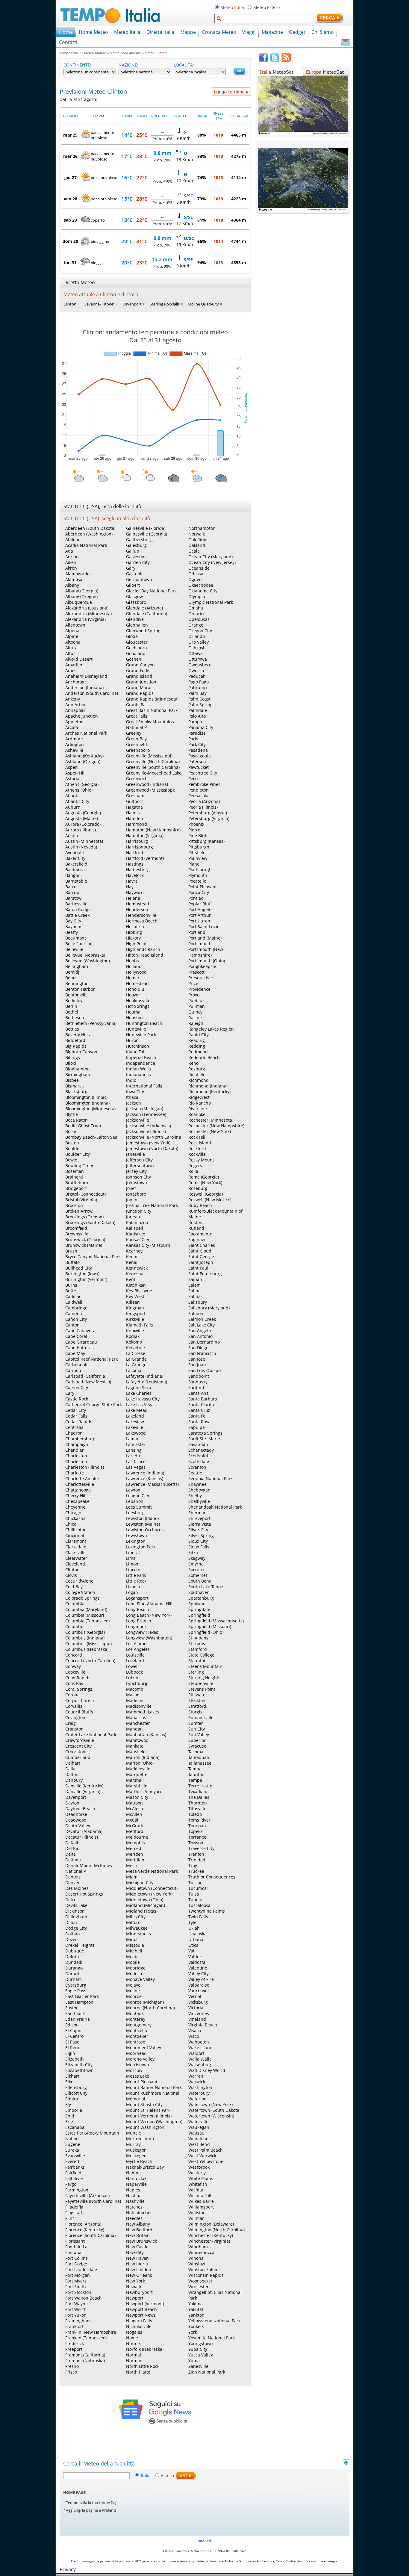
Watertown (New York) (210, 2104)
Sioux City (198, 1541)
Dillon (71, 1922)
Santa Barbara (203, 1399)
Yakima (196, 2304)
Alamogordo (77, 574)
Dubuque (75, 1951)
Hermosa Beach (142, 921)
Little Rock (136, 1581)
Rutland (196, 1228)
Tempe (195, 1780)
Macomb (135, 1689)
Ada (69, 551)
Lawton (133, 1490)
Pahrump (198, 688)
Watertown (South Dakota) (214, 2110)
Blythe (72, 1114)
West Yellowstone (206, 2161)
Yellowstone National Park (214, 2321)
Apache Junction (82, 716)
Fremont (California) (85, 2355)
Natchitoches (139, 2213)
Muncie (134, 2133)
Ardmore (74, 739)
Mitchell (134, 1951)
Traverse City (201, 1848)
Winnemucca (201, 2252)
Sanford (196, 1387)
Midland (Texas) (142, 1911)
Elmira (72, 2099)
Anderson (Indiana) (84, 688)
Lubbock (134, 1672)
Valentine (198, 1968)
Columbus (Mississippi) (88, 1644)
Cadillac (73, 1296)
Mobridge (136, 1968)
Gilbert (133, 585)
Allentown (75, 625)
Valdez (195, 1956)
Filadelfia (74, 2207)
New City (135, 2252)
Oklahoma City (203, 591)
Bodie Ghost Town (83, 1126)
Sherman (197, 1513)
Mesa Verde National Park (152, 1871)
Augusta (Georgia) (83, 813)
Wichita (196, 2190)
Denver (72, 1883)
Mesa (131, 1865)
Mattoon (134, 1803)
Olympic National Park (211, 602)
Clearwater (76, 1558)
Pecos (194, 779)
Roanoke (197, 1114)
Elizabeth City (79, 2065)
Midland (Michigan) (146, 1905)
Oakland (197, 545)
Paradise (197, 733)
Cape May (75, 1353)
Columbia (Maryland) (86, 1609)
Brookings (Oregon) (84, 1217)
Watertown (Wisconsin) (211, 2116)
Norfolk (133, 2343)
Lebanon (135, 1501)
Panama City (201, 727)
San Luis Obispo (205, 1370)
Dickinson (75, 1911)
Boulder (73, 1148)
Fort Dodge (76, 2264)
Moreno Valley (140, 2059)
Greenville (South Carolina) (153, 767)
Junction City (139, 1211)
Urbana (196, 1939)
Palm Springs (202, 705)
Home (66, 32)
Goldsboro (136, 648)
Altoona (73, 642)
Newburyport (139, 2292)
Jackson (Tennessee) (146, 1114)
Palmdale (198, 710)
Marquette (137, 1774)
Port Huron (199, 921)
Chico (71, 1524)
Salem (194, 1285)
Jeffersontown (140, 1166)
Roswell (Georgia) (206, 1194)
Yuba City (198, 2349)
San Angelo (200, 1331)
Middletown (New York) (149, 1894)
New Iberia (137, 2264)
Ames (71, 670)
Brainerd (74, 1177)
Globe (132, 636)
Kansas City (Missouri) (148, 1245)
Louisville (135, 1655)
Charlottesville (80, 1484)
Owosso (196, 670)
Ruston (195, 1222)
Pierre (194, 830)
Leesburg (135, 1513)
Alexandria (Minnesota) (88, 614)
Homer (133, 978)
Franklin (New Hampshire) (91, 2332)
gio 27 (71, 177)
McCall (133, 1820)
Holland (134, 966)
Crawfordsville (80, 1740)
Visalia (195, 2030)
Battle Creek (77, 915)
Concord (74, 1655)
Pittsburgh (199, 847)
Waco (194, 2036)
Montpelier (137, 2036)
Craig (71, 1723)
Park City (197, 744)
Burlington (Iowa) (82, 1274)
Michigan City (140, 1883)
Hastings (135, 864)
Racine (195, 1018)
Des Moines (77, 1888)
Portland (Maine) (205, 938)
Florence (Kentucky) (85, 2230)
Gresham (135, 796)
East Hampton (79, 2002)
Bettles (72, 1029)
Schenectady (201, 1450)
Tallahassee (200, 1763)
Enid (70, 2116)
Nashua (134, 2195)
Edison (72, 2025)
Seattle (195, 1473)
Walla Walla (200, 2059)
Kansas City (138, 1239)
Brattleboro (77, 1183)
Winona (196, 2258)
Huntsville (136, 1029)
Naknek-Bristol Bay (145, 2167)
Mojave (133, 1985)
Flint (70, 2218)
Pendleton (199, 790)
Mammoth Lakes (143, 1712)
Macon (133, 1695)
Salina (194, 1291)
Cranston (74, 1729)
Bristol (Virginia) (81, 1200)
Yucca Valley (201, 2355)
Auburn (73, 807)
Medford (135, 1831)
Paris (193, 739)
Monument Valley (144, 2048)
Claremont (76, 1541)
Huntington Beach (144, 1023)
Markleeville (138, 1769)
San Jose (197, 1359)
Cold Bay (74, 1587)
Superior (197, 1740)
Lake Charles (139, 1393)
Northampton (202, 528)
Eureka (72, 2150)
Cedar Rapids (79, 1422)
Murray (133, 2144)
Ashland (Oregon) (83, 761)
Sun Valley (199, 1735)
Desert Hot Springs (84, 1894)
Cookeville (75, 1672)
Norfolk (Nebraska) (145, 2349)
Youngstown (201, 2343)
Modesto (135, 1974)
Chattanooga (78, 1490)
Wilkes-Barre (201, 2201)
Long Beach (138, 1609)
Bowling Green (80, 1166)
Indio (131, 1080)
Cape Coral (76, 1336)
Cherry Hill (76, 1496)
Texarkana (199, 1791)
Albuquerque (79, 602)
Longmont (136, 1626)
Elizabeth (75, 2059)
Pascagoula (200, 756)
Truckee (196, 1871)
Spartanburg (201, 1598)
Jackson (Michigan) (145, 1109)
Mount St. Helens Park (148, 2110)
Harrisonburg (140, 847)
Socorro (196, 1570)
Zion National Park (207, 2372)
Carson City (77, 1387)
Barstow (73, 898)
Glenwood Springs (144, 631)
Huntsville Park (141, 1035)
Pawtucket (199, 767)
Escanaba (75, 2127)
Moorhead (136, 2053)
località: (184, 65)
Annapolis (75, 710)
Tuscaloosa (199, 1905)
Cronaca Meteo (219, 32)
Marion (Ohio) (140, 1763)
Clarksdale (76, 1547)
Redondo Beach (204, 1057)
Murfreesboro (140, 2139)
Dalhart (73, 1763)
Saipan (195, 1279)
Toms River (199, 1820)
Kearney (134, 1251)
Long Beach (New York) (149, 1615)
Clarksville (75, 1552)
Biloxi (71, 1063)
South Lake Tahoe (206, 1587)
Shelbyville (199, 1501)
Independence (141, 1063)
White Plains (201, 2178)
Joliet (131, 1188)
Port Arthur (200, 915)
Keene (132, 1257)
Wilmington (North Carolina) (216, 2230)
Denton (73, 1877)
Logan (132, 1592)
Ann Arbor (76, 705)
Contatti (68, 42)
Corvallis (74, 1706)
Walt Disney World (207, 2070)
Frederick (75, 2343)
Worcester (199, 2287)
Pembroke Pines (204, 784)
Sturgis (195, 1712)
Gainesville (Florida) (146, 528)
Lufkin (132, 1678)
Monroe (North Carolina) (150, 2008)
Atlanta (72, 796)
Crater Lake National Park (91, 1735)
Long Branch (139, 1621)
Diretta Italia (160, 32)
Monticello (137, 2030)
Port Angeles (201, 909)
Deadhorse (76, 1814)
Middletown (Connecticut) (152, 1888)
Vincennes (199, 2013)
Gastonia (135, 574)
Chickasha (75, 1518)
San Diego (198, 1348)
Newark (134, 2287)
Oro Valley (199, 642)
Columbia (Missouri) (85, 1615)
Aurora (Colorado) (83, 824)
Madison (135, 1700)
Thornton (198, 1803)
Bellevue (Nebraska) (85, 955)
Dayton (72, 1803)
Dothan (73, 1934)
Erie (69, 2122)
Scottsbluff (199, 1456)
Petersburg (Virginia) (209, 818)
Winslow (197, 2264)
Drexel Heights (80, 1945)
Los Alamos (137, 1644)
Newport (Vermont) (145, 2304)
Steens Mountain (205, 1666)
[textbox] (263, 19)
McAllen (134, 1814)
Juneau (133, 1217)
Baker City (75, 858)
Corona (72, 1695)
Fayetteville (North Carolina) (93, 2201)
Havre (132, 881)
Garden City (138, 562)
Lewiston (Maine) (143, 1524)
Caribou (73, 1370)
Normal (134, 2355)
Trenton (196, 1854)
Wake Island (200, 2048)
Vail (192, 1951)
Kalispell (135, 1228)
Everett (72, 2161)
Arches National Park (86, 733)
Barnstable (76, 881)
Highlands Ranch (143, 949)
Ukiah (194, 1928)
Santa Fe (197, 1416)
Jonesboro (136, 1194)
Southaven (199, 1592)
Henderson (137, 909)
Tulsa (194, 1894)
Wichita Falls (201, 2195)
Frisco (71, 2372)
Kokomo (134, 1342)
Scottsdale (199, 1461)
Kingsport (136, 1313)
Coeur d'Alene (79, 1581)
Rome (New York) (205, 1183)
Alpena (72, 631)
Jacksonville (138, 1120)
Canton (72, 1325)
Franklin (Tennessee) (86, 2338)
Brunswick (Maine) (84, 1245)
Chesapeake (77, 1501)
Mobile (133, 1962)
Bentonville (77, 995)
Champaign (77, 1444)
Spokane (197, 1604)
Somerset (198, 1575)
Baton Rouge (78, 909)
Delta (71, 1854)
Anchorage (76, 682)
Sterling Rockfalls (165, 304)
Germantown (139, 579)
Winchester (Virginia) (209, 2241)
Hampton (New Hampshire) (153, 830)
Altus (70, 653)
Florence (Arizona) (83, 2224)
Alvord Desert (79, 659)
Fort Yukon (76, 2315)
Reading (197, 1040)
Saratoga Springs (205, 1433)
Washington (200, 2087)
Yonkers (196, 2326)
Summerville (201, 1717)
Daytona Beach (80, 1809)
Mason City (137, 1797)
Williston (197, 2213)
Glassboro (136, 602)
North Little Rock (143, 2366)
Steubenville (201, 1683)
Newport (135, 2298)
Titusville (197, 1809)
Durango (74, 1968)
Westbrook (199, 2167)
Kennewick (137, 1268)
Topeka (196, 1831)
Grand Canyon (140, 665)
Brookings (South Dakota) (90, 1222)
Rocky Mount (201, 1160)
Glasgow (134, 596)
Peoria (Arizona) (204, 801)
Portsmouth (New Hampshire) (206, 952)
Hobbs (132, 961)
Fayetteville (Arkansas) (87, 2195)
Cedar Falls (76, 1416)
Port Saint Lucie (204, 927)
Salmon (196, 1313)
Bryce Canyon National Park (93, 1257)
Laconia (134, 1370)
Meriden (135, 1854)
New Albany (138, 2224)
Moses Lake (138, 2076)
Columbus (75, 1626)
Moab (132, 1956)
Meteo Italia (232, 7)
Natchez (134, 2207)
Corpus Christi (80, 1700)
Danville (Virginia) (83, 1791)
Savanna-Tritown (99, 304)
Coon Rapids (78, 1678)
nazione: (128, 65)
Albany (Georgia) (82, 591)
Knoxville (135, 1331)
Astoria (72, 779)
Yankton (196, 2315)
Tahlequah (199, 1757)
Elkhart (72, 2076)
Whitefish (198, 2184)
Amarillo (74, 665)
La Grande (136, 1359)
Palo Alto (197, 716)
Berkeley (74, 1000)
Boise (71, 1131)
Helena (133, 898)
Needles (134, 2218)
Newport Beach (141, 2309)
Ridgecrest (199, 1097)
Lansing (134, 1450)
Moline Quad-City (203, 304)
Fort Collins (77, 2258)
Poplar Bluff (200, 904)
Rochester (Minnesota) (211, 1120)
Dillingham (76, 1917)
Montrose (136, 2042)
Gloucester (137, 642)
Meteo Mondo (95, 53)
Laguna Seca (139, 1387)
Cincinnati (75, 1535)
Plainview (198, 858)
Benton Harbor (80, 989)
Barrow (72, 892)
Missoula (135, 1945)
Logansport (137, 1598)
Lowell (132, 1666)
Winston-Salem (203, 2269)
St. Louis (197, 1644)
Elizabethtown (79, 2070)
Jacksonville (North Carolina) (154, 1137)
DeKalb (72, 1843)
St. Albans (198, 1638)
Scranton (197, 1467)
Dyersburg (76, 1985)
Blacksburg (76, 1092)
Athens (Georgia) (82, 784)
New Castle (137, 2247)
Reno (193, 1063)
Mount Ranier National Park (154, 2087)
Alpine (72, 636)
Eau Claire (75, 2013)
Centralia (74, 1427)
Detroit (72, 1900)
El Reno (73, 2048)
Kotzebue (135, 1348)
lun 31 (70, 263)
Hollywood (136, 972)
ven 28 (71, 199)
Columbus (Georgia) (85, 1632)
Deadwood (76, 1820)
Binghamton (78, 1069)
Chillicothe (76, 1530)
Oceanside (199, 568)
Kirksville (135, 1319)
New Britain (138, 2235)
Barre (71, 887)
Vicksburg (198, 2002)
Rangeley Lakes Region (211, 1029)
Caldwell (74, 1302)
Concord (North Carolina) (90, 1661)
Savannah (198, 1444)
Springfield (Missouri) (210, 1626)
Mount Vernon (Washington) (154, 2122)
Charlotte (75, 1473)
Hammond (137, 824)
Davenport (132, 304)
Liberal (133, 1552)
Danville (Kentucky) (84, 1786)
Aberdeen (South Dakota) (90, 528)
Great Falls (137, 716)
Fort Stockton (78, 2292)
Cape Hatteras (79, 1348)
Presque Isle (201, 978)
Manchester (138, 1723)
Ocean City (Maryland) (210, 557)
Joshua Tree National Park (152, 1205)
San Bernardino (204, 1342)
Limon (132, 1564)
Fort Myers (76, 2281)
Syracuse (197, 1746)
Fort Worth (76, 2309)
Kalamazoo (137, 1222)
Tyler (193, 1922)
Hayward (135, 892)
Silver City (198, 1530)
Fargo (71, 2184)
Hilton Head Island (145, 955)
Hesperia (135, 927)
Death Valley (78, 1826)
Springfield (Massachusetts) (216, 1621)
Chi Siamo (323, 32)
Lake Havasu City (143, 1399)
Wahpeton (199, 2042)
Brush (71, 1251)
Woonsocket (200, 2281)
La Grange (136, 1365)
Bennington (77, 983)
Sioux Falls (199, 1547)
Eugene (73, 2144)
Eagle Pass (76, 1991)
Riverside (198, 1109)
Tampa (195, 1769)
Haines (133, 813)
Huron (132, 1040)
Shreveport (199, 1518)
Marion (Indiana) (143, 1757)
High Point (136, 944)
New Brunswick (141, 2241)
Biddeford (75, 1040)
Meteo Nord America (125, 53)
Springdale (199, 1609)
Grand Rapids (140, 693)
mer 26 (70, 156)
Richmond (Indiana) (208, 1086)
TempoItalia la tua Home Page (93, 2503)
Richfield (197, 1074)
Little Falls (136, 1575)
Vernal (195, 1996)
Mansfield (136, 1752)
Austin (72, 835)
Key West (135, 1296)
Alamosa (74, 579)
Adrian (72, 557)
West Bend (199, 2144)
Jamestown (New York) (148, 1143)
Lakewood (136, 1433)
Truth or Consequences (212, 1877)
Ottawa (196, 653)
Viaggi (249, 32)
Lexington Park (141, 1547)
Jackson (134, 1103)
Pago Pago (199, 682)
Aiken (71, 562)
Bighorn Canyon (81, 1052)
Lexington (136, 1541)
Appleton (74, 722)
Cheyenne (75, 1507)
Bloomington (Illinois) (86, 1097)
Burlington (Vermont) (86, 1279)
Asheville (74, 750)
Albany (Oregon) (81, 596)
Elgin (70, 2053)
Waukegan (199, 2127)
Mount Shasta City (144, 2104)
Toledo (195, 1814)
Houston (134, 1018)
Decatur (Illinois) (82, 1837)
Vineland (197, 2019)
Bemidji (73, 972)
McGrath (135, 1826)
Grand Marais (140, 688)
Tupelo (195, 1900)
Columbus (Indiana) (85, 1638)
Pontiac (196, 898)
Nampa (133, 2173)
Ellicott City (76, 2093)
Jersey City (136, 1171)
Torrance (197, 1837)
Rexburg (197, 1069)
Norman (134, 2361)
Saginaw (197, 1239)
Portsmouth (200, 944)
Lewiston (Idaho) (142, 1518)
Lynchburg (137, 1683)
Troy (193, 1865)
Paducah (197, 676)
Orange (196, 625)
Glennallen (137, 625)
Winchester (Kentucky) (211, 2235)
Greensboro (138, 750)
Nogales (134, 2332)
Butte (71, 1291)
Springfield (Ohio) (206, 1632)
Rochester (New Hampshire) (216, 1126)
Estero (168, 2475)
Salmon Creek (202, 1319)
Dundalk (74, 1962)
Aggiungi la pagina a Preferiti (91, 2510)
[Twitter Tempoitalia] (275, 61)
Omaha (196, 608)
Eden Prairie (78, 2019)
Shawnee (197, 1484)
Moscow (134, 2070)
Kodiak (133, 1336)
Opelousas (199, 619)
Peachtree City (203, 773)
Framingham (78, 2321)
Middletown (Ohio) (145, 1900)
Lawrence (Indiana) (145, 1473)
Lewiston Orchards (145, 1530)
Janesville (135, 1154)
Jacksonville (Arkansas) (149, 1126)
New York (135, 2281)
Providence (199, 989)
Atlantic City (77, 801)
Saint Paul (198, 1268)
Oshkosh (197, 648)
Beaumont (76, 938)
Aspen (72, 767)
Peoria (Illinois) (203, 807)
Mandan (134, 1729)
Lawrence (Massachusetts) (152, 1484)
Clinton (70, 304)
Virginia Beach (203, 2025)
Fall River (74, 2178)
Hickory (133, 938)
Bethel (72, 1012)
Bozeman (75, 1171)
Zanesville (198, 2366)
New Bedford (139, 2230)
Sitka (193, 1552)
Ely (68, 2104)
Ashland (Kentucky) (84, 756)
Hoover (133, 995)
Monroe (134, 1996)
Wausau (196, 2133)
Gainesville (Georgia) (147, 534)
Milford (133, 1922)
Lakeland (135, 1416)
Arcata (72, 727)
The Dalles (199, 1797)
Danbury (74, 1780)
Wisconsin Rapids (206, 2275)
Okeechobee (201, 585)
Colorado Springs (82, 1598)
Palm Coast (199, 699)
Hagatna (134, 807)
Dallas (71, 1769)
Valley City (199, 1974)
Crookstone (77, 1752)
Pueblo (195, 1000)
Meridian (135, 1860)
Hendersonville (141, 915)
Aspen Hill (75, 773)
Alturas (72, 648)
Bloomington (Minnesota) (90, 1109)
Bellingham (77, 966)
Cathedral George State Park (94, 1405)
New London (139, 2269)
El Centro (74, 2036)
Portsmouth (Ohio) (207, 961)
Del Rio (72, 1848)
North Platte (138, 2372)
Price (193, 983)
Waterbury (199, 2093)
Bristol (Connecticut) (85, 1194)
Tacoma (196, 1752)
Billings (73, 1057)
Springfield (199, 1615)
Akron (71, 568)
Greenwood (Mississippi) (151, 790)
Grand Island (139, 676)
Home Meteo (93, 32)
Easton (72, 2008)
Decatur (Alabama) (84, 1831)
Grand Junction (141, 682)
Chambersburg (80, 1439)
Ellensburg (76, 2087)
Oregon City (200, 631)
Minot (132, 1939)
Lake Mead (137, 1410)
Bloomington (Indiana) (87, 1103)
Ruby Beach (200, 1205)
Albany (72, 585)
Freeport (74, 2349)
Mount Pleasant (142, 2082)
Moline (133, 1991)
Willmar (196, 2218)
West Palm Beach (206, 2150)
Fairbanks (75, 2167)
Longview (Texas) (143, 1632)
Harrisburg (137, 841)
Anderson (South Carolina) (92, 693)
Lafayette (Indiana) (145, 1376)
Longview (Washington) (149, 1638)
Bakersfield (76, 864)
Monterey (136, 2019)
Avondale (75, 853)
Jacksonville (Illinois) (146, 1131)
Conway (73, 1666)
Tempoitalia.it (70, 53)
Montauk (135, 2013)
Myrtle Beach (139, 2161)
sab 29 (70, 220)
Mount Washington (145, 2127)
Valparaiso (199, 1985)
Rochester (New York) (210, 1131)
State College (201, 1655)
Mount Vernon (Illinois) (149, 2116)
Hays (131, 887)
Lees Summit (139, 1507)
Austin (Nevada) (81, 847)
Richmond (199, 1080)
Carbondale (77, 1365)
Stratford (197, 1706)
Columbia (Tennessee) (87, 1621)
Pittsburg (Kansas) (206, 841)
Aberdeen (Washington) (89, 534)
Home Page (74, 2492)
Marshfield (137, 1786)
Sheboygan (199, 1490)
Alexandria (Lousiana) (87, 608)
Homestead (137, 983)
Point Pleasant (203, 887)
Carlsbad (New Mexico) (88, 1382)
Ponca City (199, 892)
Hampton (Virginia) (145, 835)
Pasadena (198, 750)
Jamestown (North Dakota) (152, 1148)
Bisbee (72, 1080)
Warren (196, 2076)
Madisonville (139, 1706)
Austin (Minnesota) (84, 841)
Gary (131, 568)
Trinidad (197, 1860)
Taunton (196, 1774)
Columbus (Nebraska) (87, 1649)
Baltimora (75, 870)
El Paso (72, 2042)
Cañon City (76, 1319)
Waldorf (196, 2053)
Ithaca (132, 1097)
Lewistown (137, 1535)
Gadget (297, 32)
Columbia (75, 1604)
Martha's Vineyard (144, 1791)
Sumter (196, 1723)
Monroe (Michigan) (145, 2002)
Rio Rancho (200, 1103)
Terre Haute (200, 1786)
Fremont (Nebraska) (85, 2361)
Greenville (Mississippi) (149, 756)
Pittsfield (197, 853)
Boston (72, 1143)
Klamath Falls (140, 1325)
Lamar (132, 1439)
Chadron (74, 1433)
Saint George (201, 1257)
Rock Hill (197, 1137)
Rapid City (199, 1035)
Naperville (136, 2184)
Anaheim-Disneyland (86, 676)
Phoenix (196, 824)
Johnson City (138, 1177)
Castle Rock (77, 1399)
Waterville (198, 2122)
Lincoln (133, 1570)
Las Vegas (136, 1467)
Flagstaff (74, 2213)
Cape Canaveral (81, 1331)
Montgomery (139, 2025)
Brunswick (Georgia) (85, 1239)
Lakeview (135, 1422)
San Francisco (202, 1353)
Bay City (73, 921)
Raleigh (196, 1023)
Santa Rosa (199, 1422)
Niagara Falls (139, 2321)
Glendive (135, 619)
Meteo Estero (266, 7)
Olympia (197, 596)
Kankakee (136, 1234)
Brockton (74, 1205)
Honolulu (135, 989)
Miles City (136, 1917)
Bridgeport (76, 1188)
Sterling (196, 1672)
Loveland (135, 1661)
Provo (194, 995)
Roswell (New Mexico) (210, 1200)
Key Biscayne (139, 1291)
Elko (69, 2082)
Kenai (132, 1262)
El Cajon (73, 2030)
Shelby (195, 1496)
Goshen (134, 659)
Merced (134, 1848)
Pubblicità (205, 2541)
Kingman (135, 1308)
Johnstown (137, 1183)
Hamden (135, 818)
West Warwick (202, 2156)
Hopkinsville (138, 1000)
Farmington (77, 2190)
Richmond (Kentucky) (209, 1092)
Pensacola (198, 796)
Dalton (72, 1774)
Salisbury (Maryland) (209, 1308)
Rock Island (200, 1143)
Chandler (75, 1450)
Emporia (74, 2110)
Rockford (197, 1148)
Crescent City (78, 1746)
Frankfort (74, 2326)
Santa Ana (199, 1393)
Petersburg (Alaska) (208, 813)
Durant (72, 1974)
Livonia (133, 1587)
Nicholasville (139, 2326)
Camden (74, 1313)
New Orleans (139, 2275)
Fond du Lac (77, 2247)
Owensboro (200, 665)
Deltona (73, 1860)
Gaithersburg (139, 540)
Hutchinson (138, 1046)
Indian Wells (138, 1069)
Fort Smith (76, 2287)
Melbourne (137, 1837)
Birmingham (78, 1074)
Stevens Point (202, 1689)
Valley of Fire (201, 1979)
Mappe (188, 32)
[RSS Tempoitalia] (286, 61)
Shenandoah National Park (215, 1507)
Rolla (193, 1171)
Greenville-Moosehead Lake (154, 773)
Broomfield (76, 1228)
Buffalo (72, 1262)
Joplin (132, 1200)
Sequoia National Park (210, 1478)
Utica (193, 1945)
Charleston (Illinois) (85, 1467)
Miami (132, 1877)
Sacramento (200, 1234)
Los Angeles (138, 1649)
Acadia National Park (86, 545)
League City (138, 1496)
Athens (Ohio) (79, 790)
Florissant (75, 2241)
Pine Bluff (198, 835)
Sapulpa (197, 1427)
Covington (75, 1717)
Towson (196, 1843)
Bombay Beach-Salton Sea (91, 1137)
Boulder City (78, 1154)
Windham (198, 2247)
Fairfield (73, 2173)
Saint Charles (202, 1245)
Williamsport (201, 2207)
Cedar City (76, 1410)
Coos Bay (74, 1683)
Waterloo (197, 2099)
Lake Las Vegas (141, 1405)
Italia (146, 2475)
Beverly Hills (78, 1035)
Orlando (197, 636)
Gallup (133, 551)
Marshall (135, 1780)
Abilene (73, 540)
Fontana (73, 2252)
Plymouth (198, 875)
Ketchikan (136, 1285)
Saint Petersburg (205, 1274)
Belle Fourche (79, 944)
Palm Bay (197, 693)
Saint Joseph (201, 1262)
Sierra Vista (200, 1524)
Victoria (196, 2008)
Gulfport (134, 801)
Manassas (136, 1717)
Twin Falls (198, 1917)
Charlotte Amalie (82, 1478)
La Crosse (136, 1353)
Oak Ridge (199, 540)
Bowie (71, 1160)
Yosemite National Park (212, 2338)
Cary (70, 1393)
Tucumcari (199, 1888)
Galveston (136, 557)
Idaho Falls (137, 1052)
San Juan (197, 1365)
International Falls (144, 1086)
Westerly (197, 2173)
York (193, 2332)
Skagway (197, 1558)
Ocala (194, 551)
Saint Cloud (200, 1251)
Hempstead (138, 904)
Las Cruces (137, 1461)
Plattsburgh (200, 870)
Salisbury (198, 1302)
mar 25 (70, 135)
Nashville (135, 2201)
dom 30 (70, 241)
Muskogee (136, 2156)
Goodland (136, 653)
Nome (132, 2338)
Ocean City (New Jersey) (212, 562)
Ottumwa (198, 659)
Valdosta (197, 1962)
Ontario (196, 614)
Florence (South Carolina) (90, 2235)
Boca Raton (77, 1120)
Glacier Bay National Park (151, 591)
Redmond (198, 1052)
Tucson (196, 1883)
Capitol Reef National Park (91, 1359)
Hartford (135, 853)
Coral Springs (79, 1689)
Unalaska (197, 1934)
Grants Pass (138, 705)
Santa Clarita (201, 1405)
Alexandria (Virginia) (85, 619)
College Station (80, 1592)
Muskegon (136, 2150)
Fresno (72, 2366)
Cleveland (75, 1564)
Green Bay (136, 739)
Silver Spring (201, 1535)
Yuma (194, 2361)
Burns (71, 1285)
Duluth (72, 1956)
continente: (77, 65)
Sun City (197, 1729)
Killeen (133, 1302)
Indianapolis (138, 1074)
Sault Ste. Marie (204, 1439)
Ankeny (73, 699)
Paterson (197, 761)
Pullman (197, 1006)
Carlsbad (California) (86, 1376)
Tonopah (197, 1826)
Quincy (195, 1012)
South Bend (200, 1581)
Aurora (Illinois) (81, 830)
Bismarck (74, 1086)
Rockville (197, 1154)
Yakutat (196, 2309)
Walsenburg (200, 2065)
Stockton (197, 1700)
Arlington (75, 744)
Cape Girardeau (81, 1342)
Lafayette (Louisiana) (147, 1382)
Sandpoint (199, 1376)
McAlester (136, 1809)
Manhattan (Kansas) (146, 1735)
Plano (194, 864)
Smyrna (196, 1564)
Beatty (72, 932)
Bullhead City (79, 1268)
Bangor (72, 875)
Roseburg (198, 1188)
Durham (74, 1979)
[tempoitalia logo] (110, 25)
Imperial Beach (141, 1057)
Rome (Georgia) (204, 1177)
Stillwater (198, 1695)
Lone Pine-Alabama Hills (150, 1604)
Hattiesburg (138, 870)
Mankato (135, 1746)
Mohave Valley (140, 1979)
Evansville (75, 2156)
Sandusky (198, 1382)
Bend (71, 978)
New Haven (137, 2258)
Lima (131, 1558)
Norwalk (197, 534)
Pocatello (197, 881)
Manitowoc (137, 1740)
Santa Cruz (199, 1410)
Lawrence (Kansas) (145, 1478)
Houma (133, 1012)
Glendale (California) (147, 614)
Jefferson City (139, 1160)
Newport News (141, 2315)
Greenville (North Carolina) (153, 761)
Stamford (198, 1649)
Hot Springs (138, 1006)
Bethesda (75, 1018)
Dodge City (76, 1928)
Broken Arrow (79, 1211)
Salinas (196, 1296)
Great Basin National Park (152, 710)
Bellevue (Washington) (88, 961)
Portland (197, 932)
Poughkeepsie (202, 966)
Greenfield (137, 744)
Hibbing (134, 932)
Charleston (76, 1456)
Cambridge (76, 1308)
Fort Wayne (77, 2304)
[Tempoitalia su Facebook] (263, 61)
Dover (71, 1939)
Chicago (73, 1513)
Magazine (272, 32)
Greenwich (137, 779)
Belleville (74, 949)
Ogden (195, 579)
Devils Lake (76, 1905)
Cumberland (78, 1757)
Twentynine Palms (207, 1911)
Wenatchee (200, 2139)
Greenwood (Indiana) (147, 784)
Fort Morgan (78, 2275)
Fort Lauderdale (81, 2269)
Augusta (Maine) (82, 818)
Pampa (195, 722)
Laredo (133, 1456)
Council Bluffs (79, 1712)
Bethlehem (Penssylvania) (91, 1023)
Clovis (71, 1575)
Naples (133, 2190)
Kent (131, 1279)
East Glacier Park (82, 1996)
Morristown (138, 2065)
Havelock (135, 875)
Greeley (134, 733)
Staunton (197, 1661)
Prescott (196, 972)
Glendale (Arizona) (144, 608)
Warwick (197, 2082)
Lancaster (136, 1444)
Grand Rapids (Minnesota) (152, 699)
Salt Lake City (202, 1325)
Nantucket (136, 2178)
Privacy (68, 2569)
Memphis (135, 1843)
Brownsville (77, 1234)
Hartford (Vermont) (145, 858)
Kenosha (135, 1274)
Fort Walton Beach (84, 2298)
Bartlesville (76, 904)
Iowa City (135, 1092)
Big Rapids (76, 1046)
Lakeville (135, 1427)
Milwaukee (137, 1928)
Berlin (71, 1006)
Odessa (196, 574)
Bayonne (74, 927)
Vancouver (199, 1991)
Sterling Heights (204, 1678)
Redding (197, 1046)
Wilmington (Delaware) (211, 2224)
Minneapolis (138, 1934)
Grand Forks (138, 670)
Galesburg (136, 545)
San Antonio (200, 1336)
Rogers (195, 1166)
